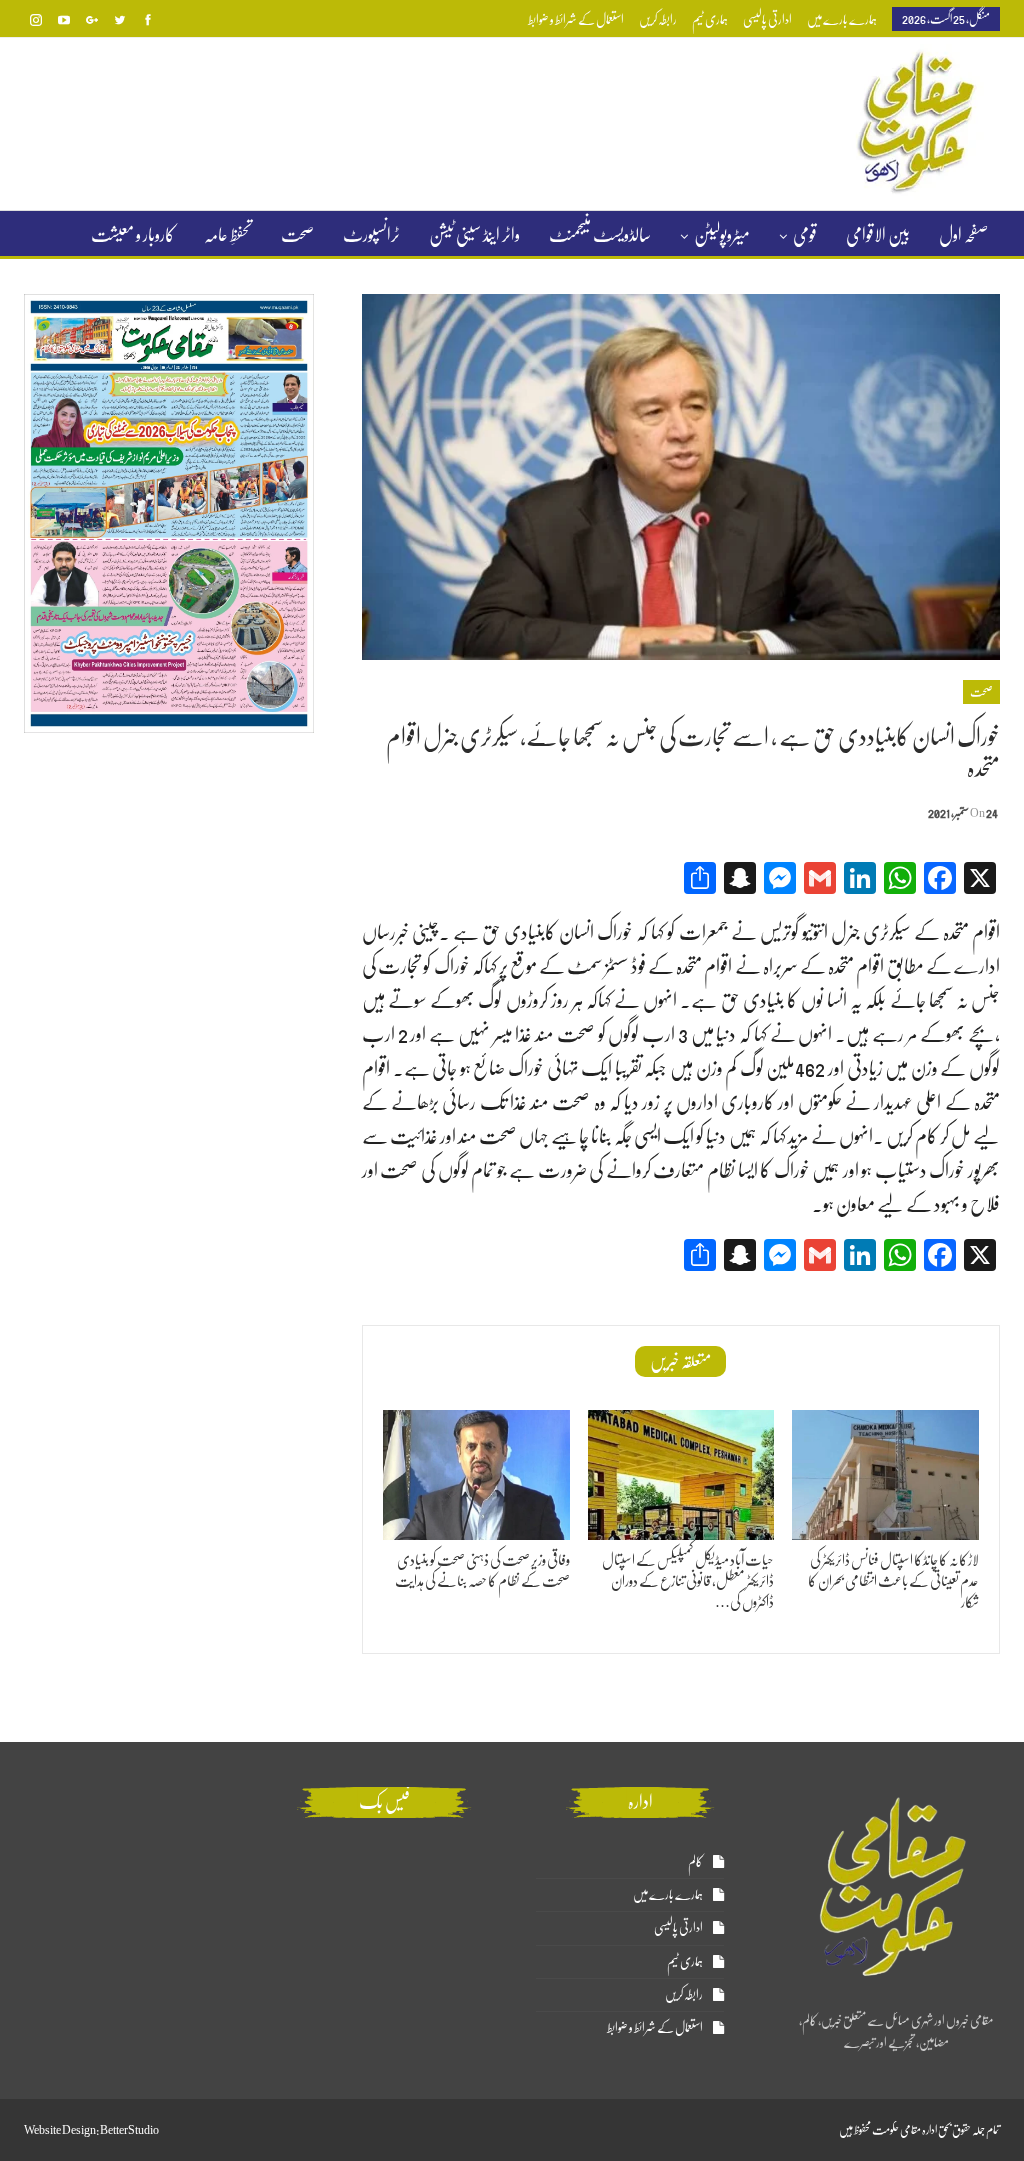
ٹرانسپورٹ (371, 235)
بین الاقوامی (878, 235)
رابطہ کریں (658, 19)
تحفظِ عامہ (228, 235)
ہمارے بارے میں (842, 19)
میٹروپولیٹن (722, 235)
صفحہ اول (963, 235)
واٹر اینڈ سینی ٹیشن (474, 235)
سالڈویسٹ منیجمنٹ (600, 235)
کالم (695, 1861)
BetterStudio (129, 2130)
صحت (297, 235)
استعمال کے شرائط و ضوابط (576, 19)
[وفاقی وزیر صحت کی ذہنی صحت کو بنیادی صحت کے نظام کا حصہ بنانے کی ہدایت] (476, 1475)
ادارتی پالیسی (767, 19)
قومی (805, 235)
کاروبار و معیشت (133, 235)
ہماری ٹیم (710, 19)
